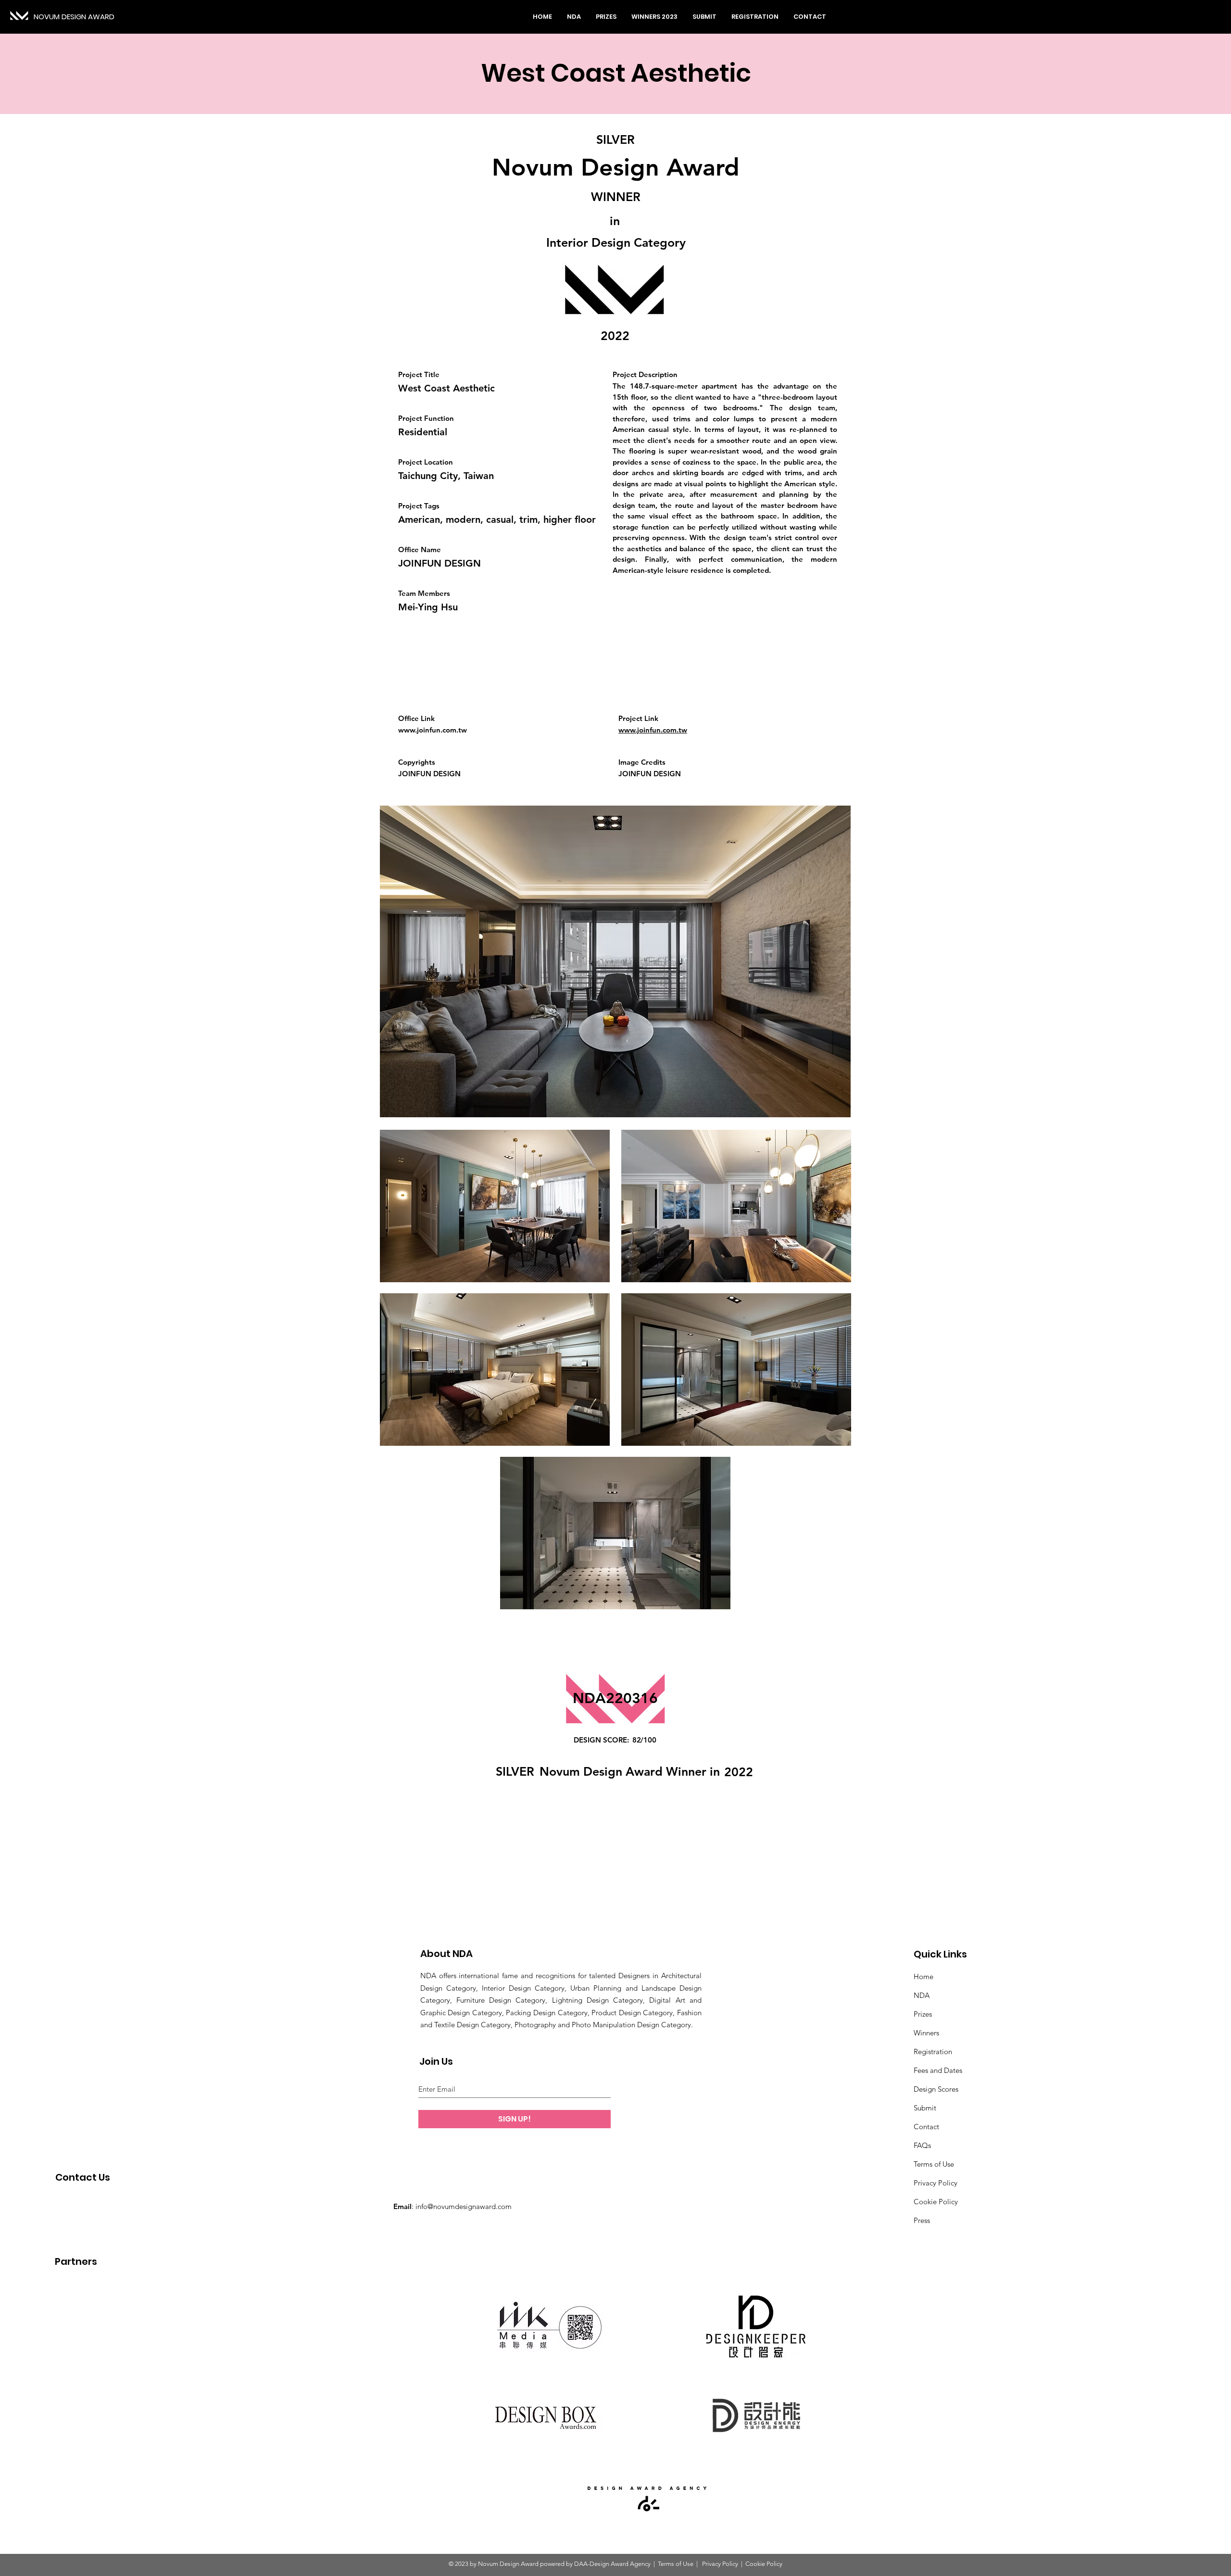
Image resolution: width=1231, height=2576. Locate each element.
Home (923, 1976)
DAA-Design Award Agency (612, 2564)
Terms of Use (934, 2164)
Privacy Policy (936, 2183)
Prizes (923, 2014)
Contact (926, 2127)
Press (922, 2220)
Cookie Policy (936, 2202)
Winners (926, 2033)
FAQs (922, 2145)
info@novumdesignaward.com (464, 2206)
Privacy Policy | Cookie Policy (741, 2564)
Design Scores (936, 2089)
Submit (925, 2108)
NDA (922, 1995)
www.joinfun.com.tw (433, 730)
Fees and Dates (938, 2070)
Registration (933, 2052)
